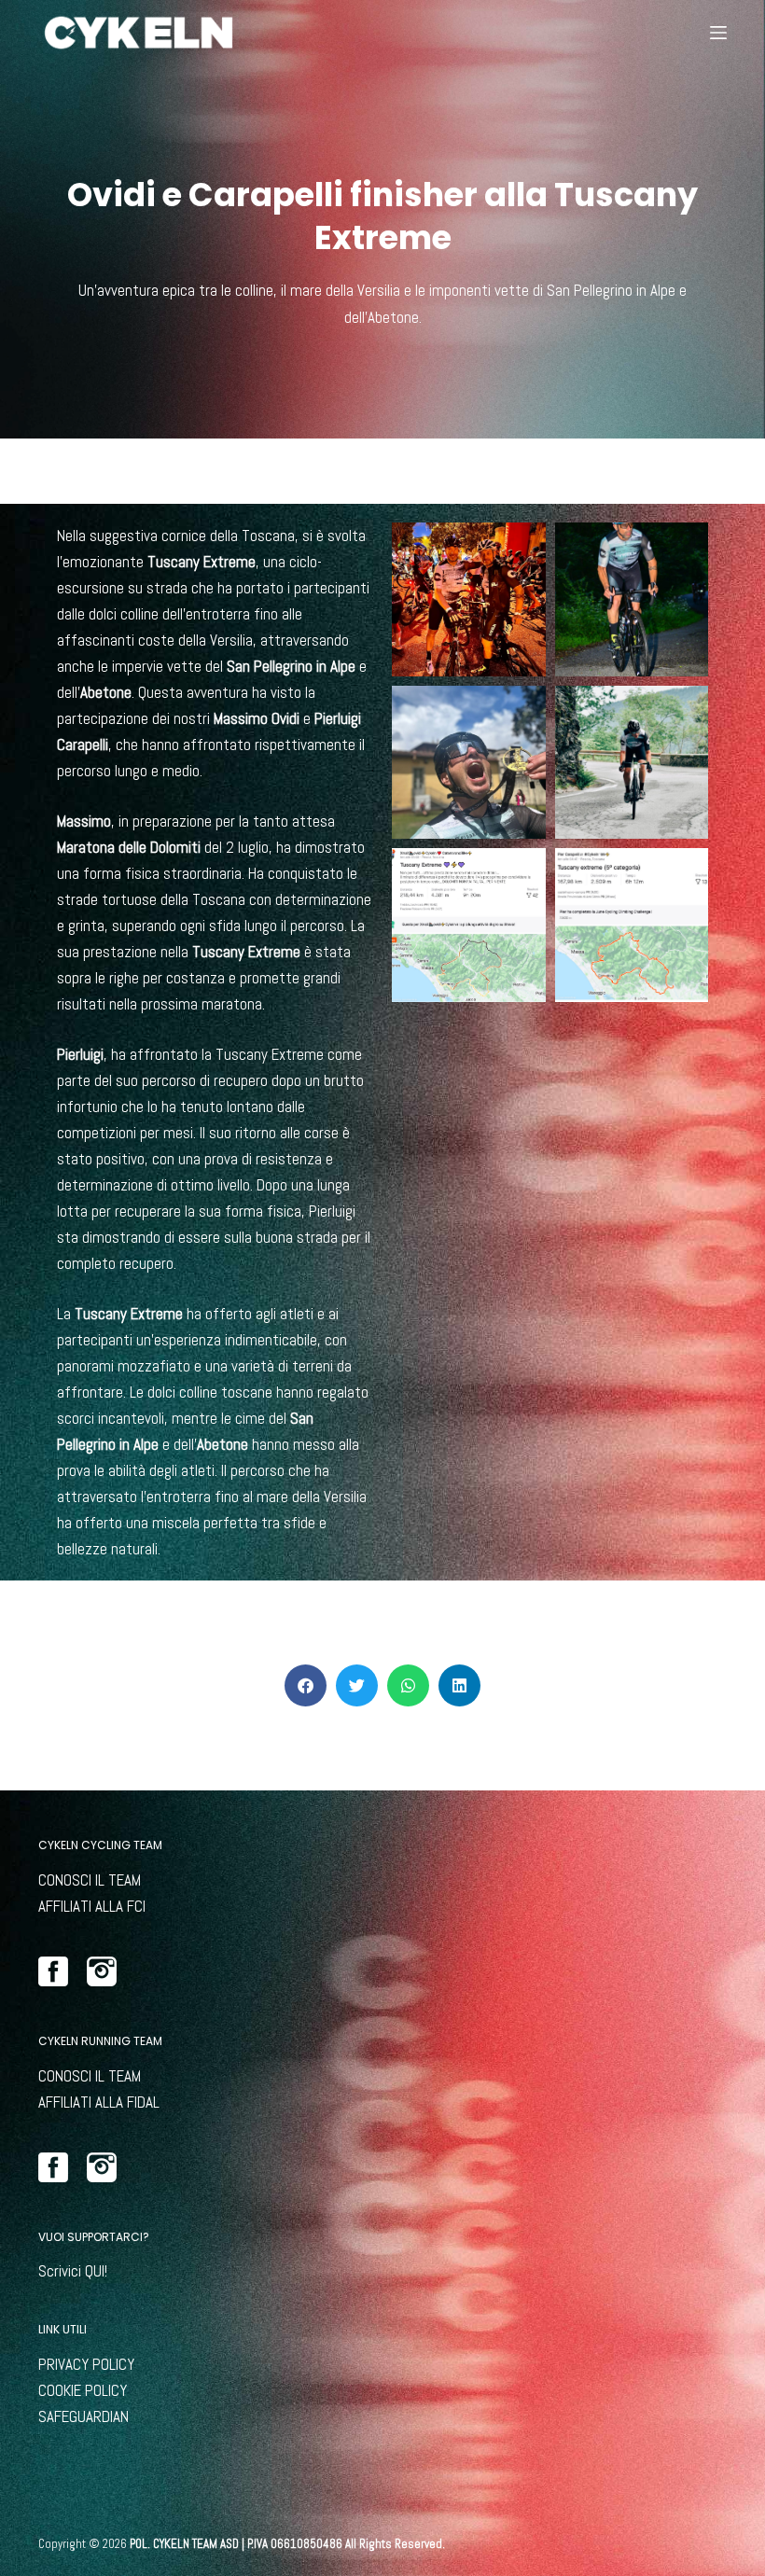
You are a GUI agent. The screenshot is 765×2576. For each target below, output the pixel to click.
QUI (95, 2271)
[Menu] (718, 33)
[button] (306, 1685)
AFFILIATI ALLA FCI (92, 1906)
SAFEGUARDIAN (83, 2416)
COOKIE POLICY (83, 2390)
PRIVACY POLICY (86, 2364)
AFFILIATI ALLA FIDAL (99, 2102)
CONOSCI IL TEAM (90, 1880)
